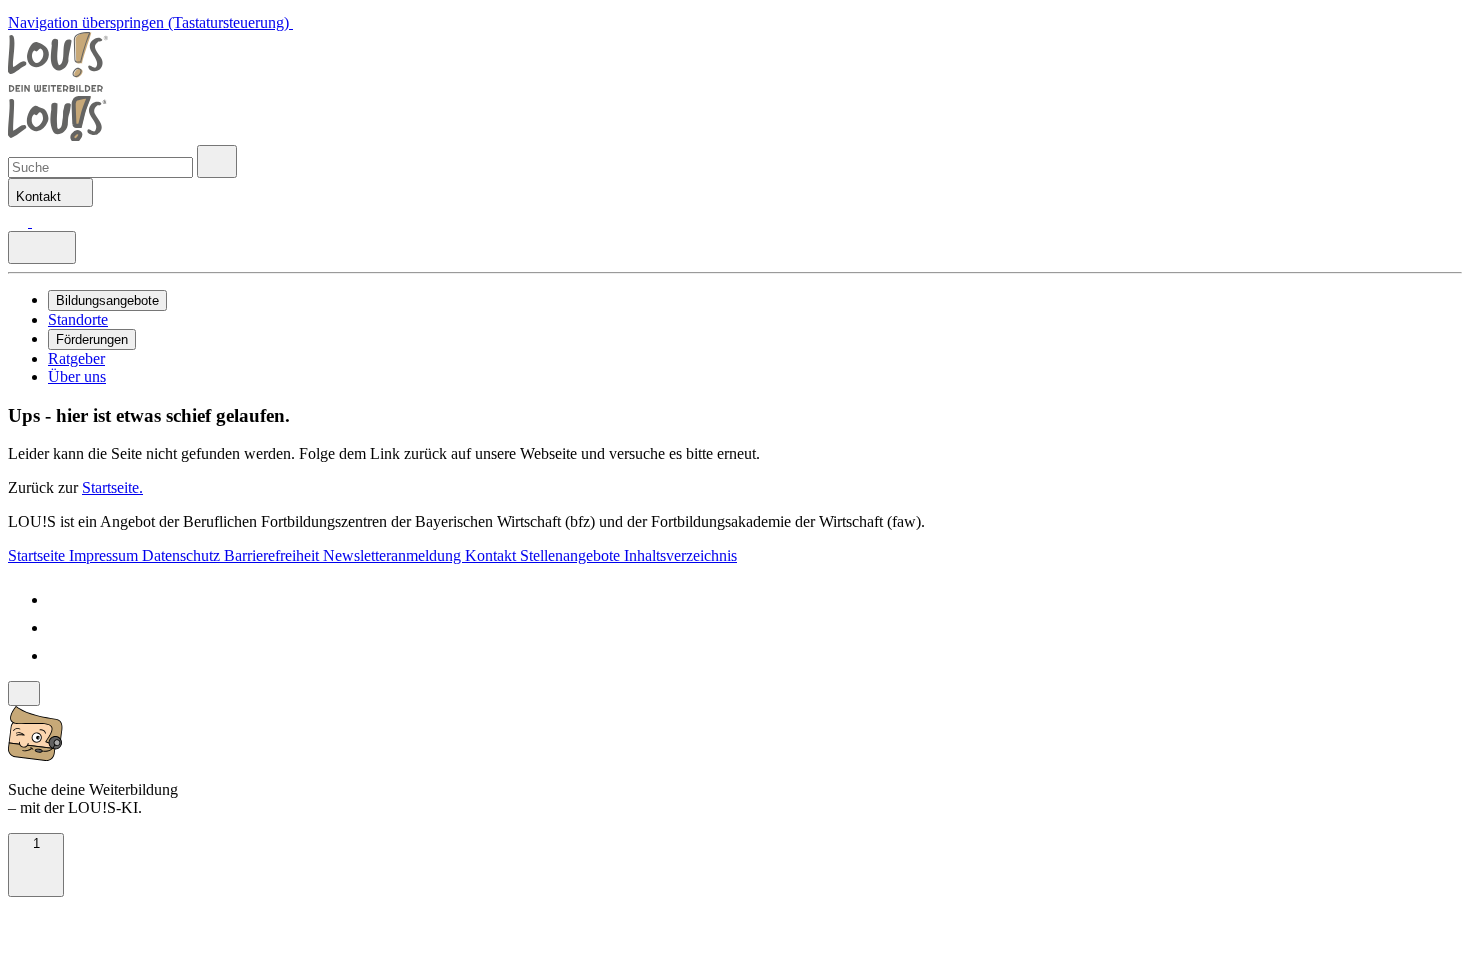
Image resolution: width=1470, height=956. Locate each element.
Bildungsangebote (107, 300)
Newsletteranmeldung (394, 555)
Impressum (105, 555)
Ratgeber (76, 358)
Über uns (77, 376)
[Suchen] (42, 221)
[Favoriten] (20, 221)
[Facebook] (60, 599)
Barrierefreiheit (273, 555)
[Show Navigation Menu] (42, 247)
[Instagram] (60, 655)
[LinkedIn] (60, 627)
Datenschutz (183, 555)
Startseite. (112, 487)
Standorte (78, 319)
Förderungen (92, 339)
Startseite (38, 555)
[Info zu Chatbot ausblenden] (24, 693)
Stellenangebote (572, 555)
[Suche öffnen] (217, 161)
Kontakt (492, 555)
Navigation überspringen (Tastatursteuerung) (150, 22)
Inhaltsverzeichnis (680, 555)
